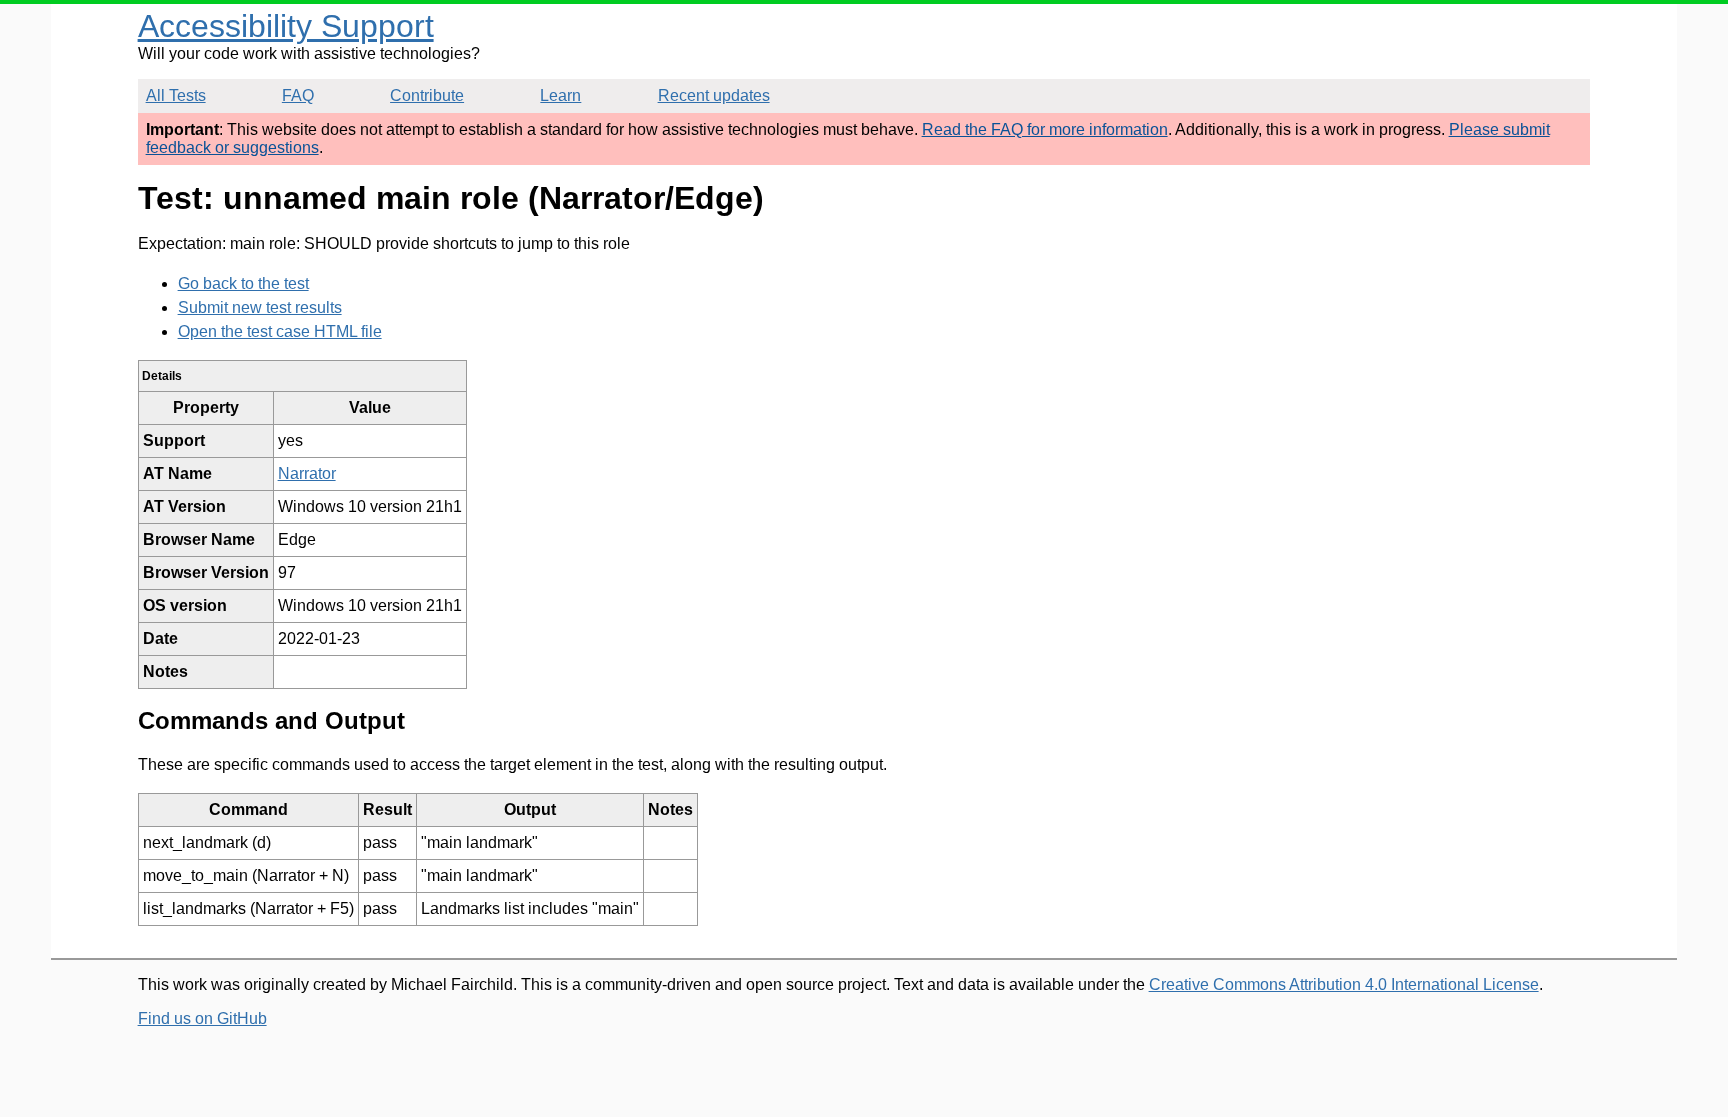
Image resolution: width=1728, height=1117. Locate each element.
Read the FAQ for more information (1045, 129)
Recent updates (714, 95)
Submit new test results (260, 307)
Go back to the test (243, 283)
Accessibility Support (286, 26)
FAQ (298, 95)
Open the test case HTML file (280, 331)
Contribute (427, 95)
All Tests (176, 95)
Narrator (307, 473)
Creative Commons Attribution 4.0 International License (1344, 984)
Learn (560, 95)
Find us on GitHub (202, 1018)
